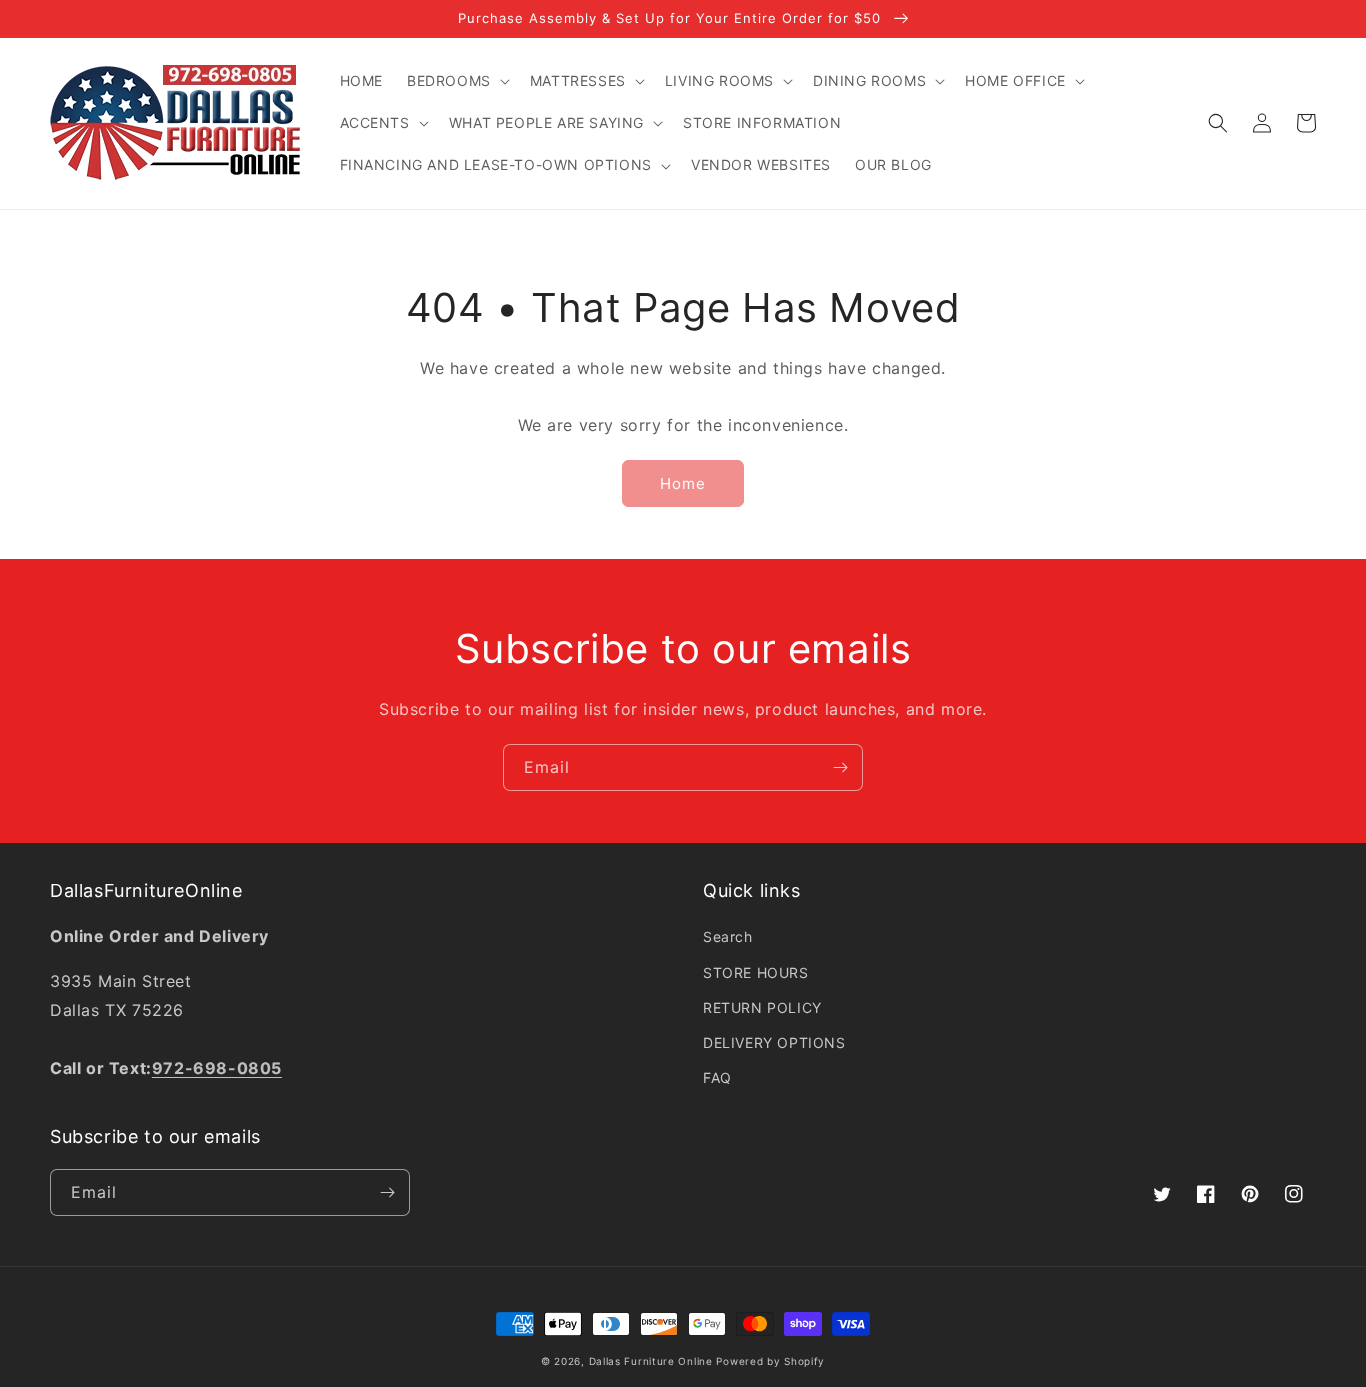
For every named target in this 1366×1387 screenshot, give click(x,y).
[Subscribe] (840, 767)
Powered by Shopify (770, 1361)
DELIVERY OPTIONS (774, 1042)
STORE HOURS (756, 972)
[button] (456, 81)
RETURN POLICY (762, 1007)
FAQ (717, 1077)
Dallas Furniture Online (651, 1361)
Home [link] (683, 483)
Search (728, 936)
